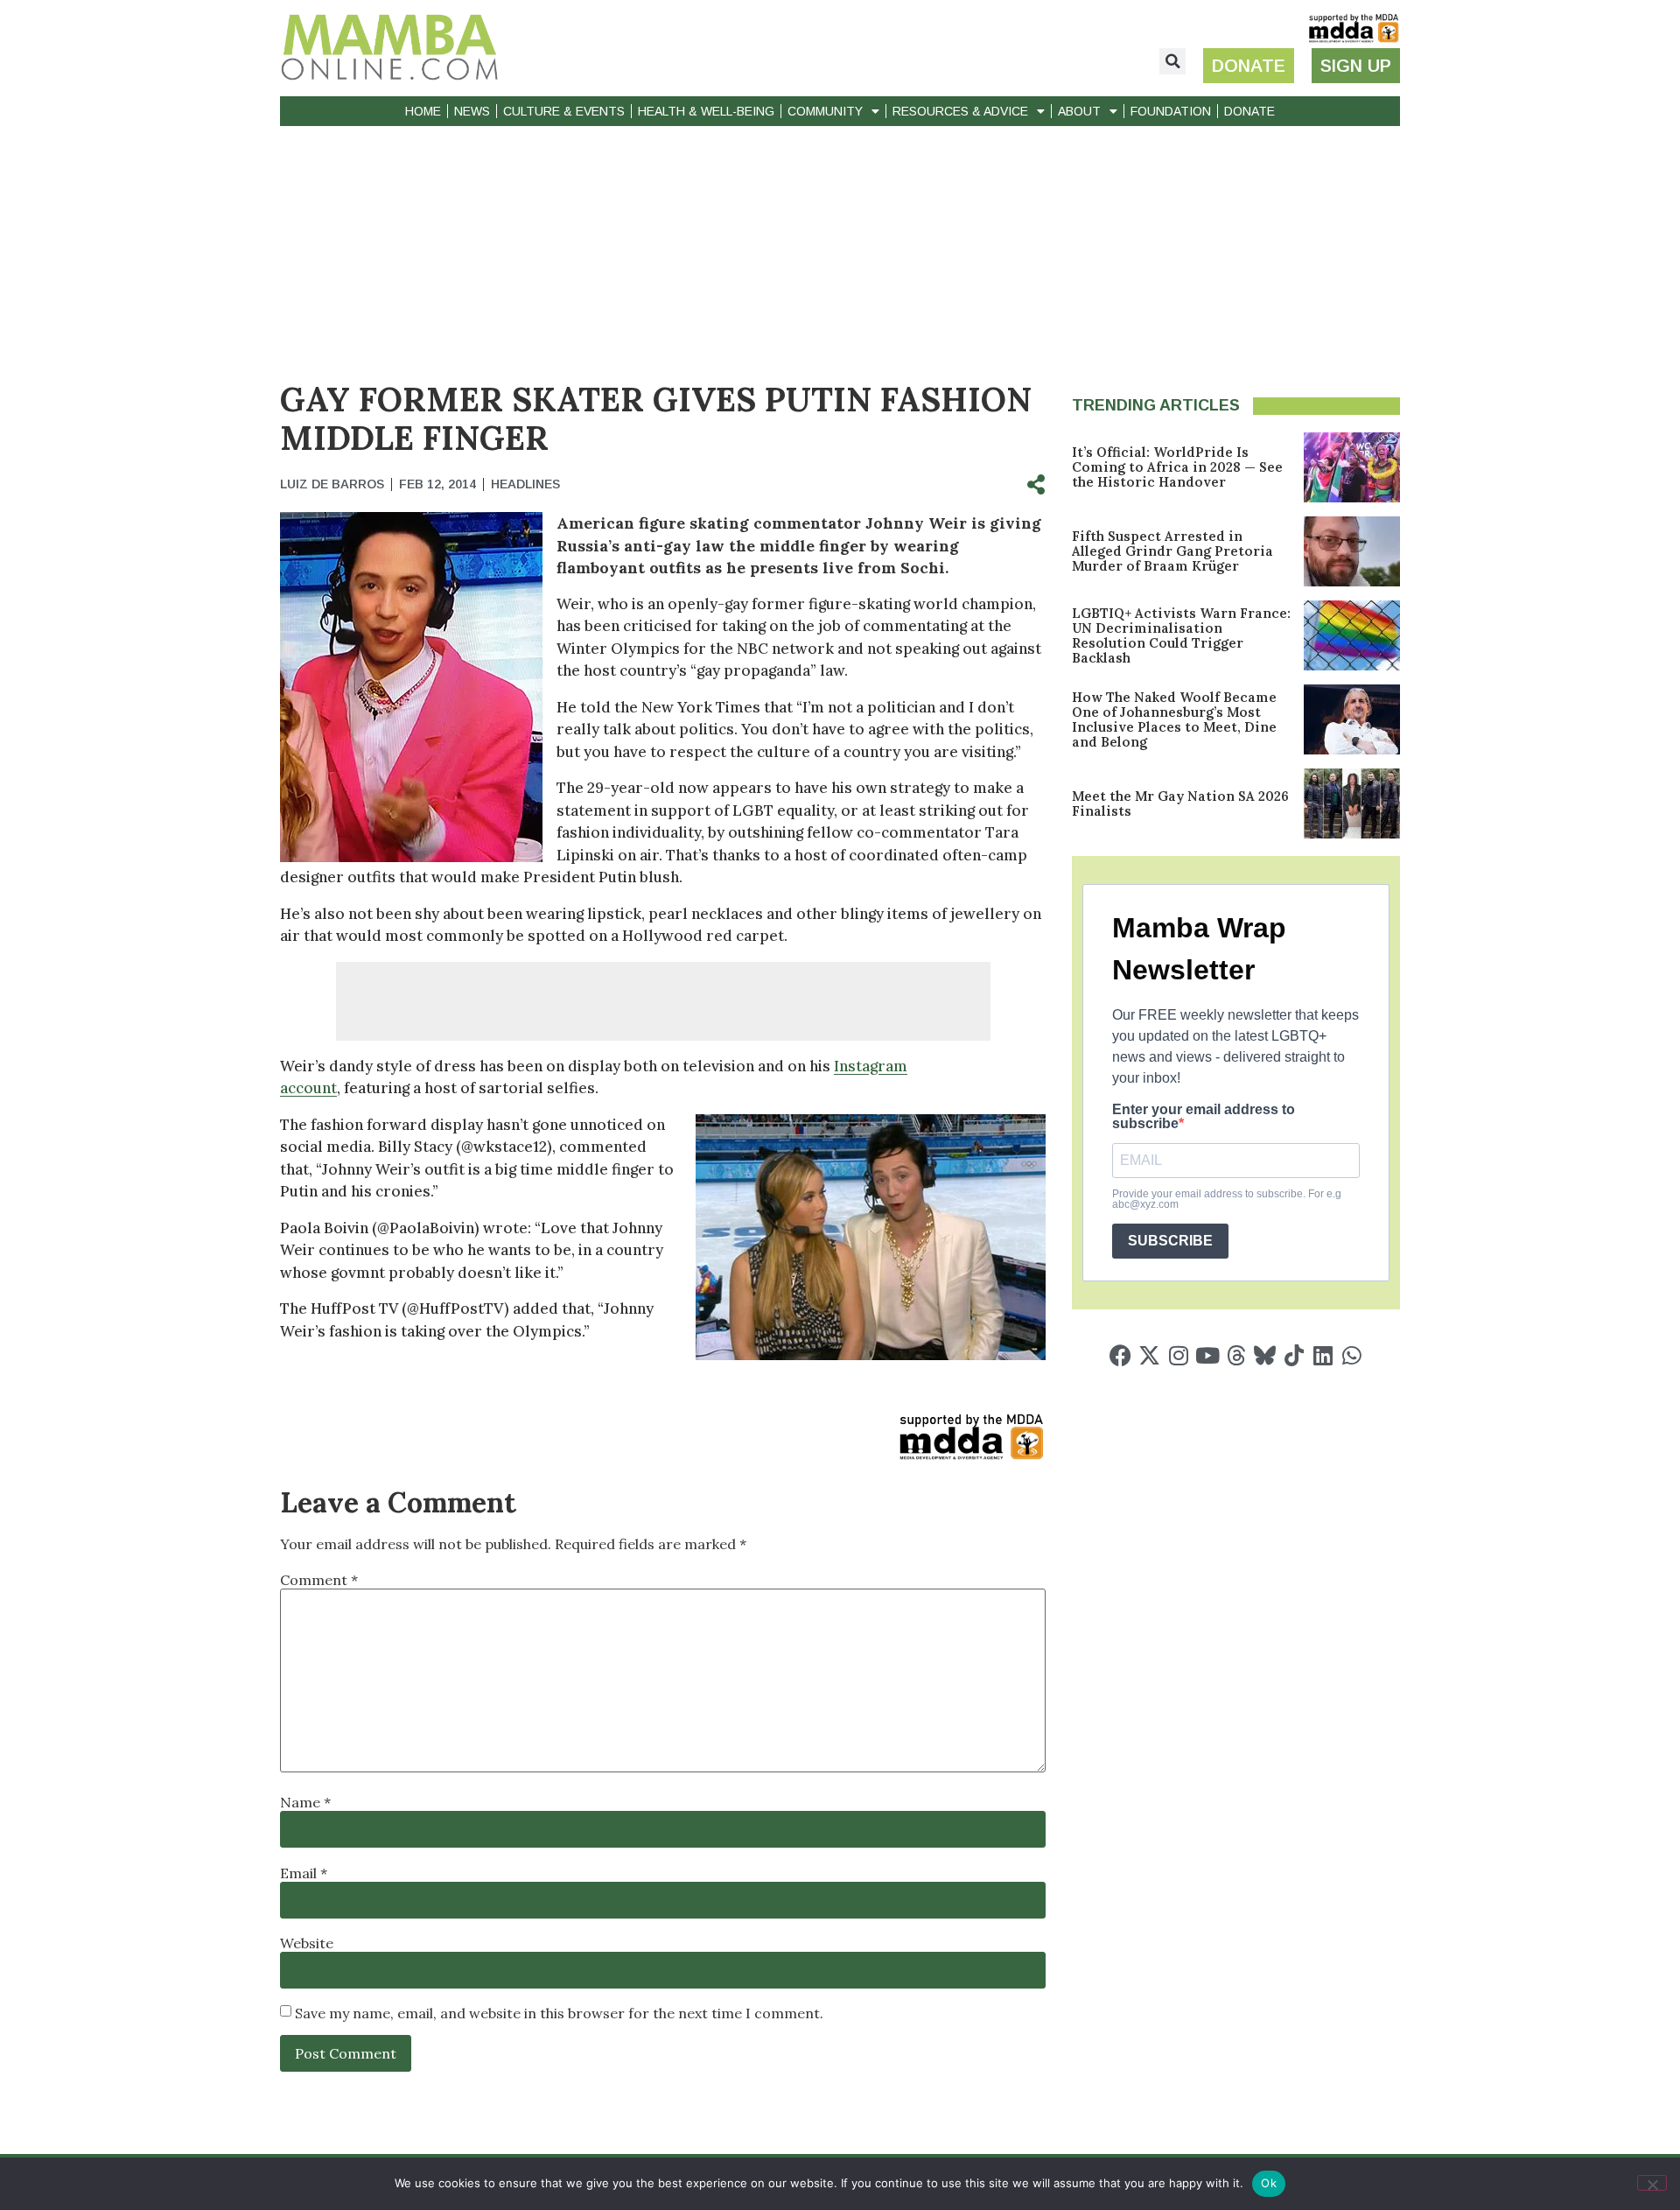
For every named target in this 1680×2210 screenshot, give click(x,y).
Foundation (1171, 111)
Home (423, 111)
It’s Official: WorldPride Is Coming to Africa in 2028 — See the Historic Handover (1177, 467)
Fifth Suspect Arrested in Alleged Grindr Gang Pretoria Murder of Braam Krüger (1172, 551)
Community (825, 111)
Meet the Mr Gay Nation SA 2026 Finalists (1180, 803)
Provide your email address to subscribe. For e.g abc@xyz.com (1227, 1199)
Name (305, 1802)
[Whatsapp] (1351, 1355)
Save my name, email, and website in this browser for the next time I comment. (559, 2013)
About (1079, 111)
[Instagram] (1178, 1355)
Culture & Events (564, 111)
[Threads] (1236, 1355)
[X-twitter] (1149, 1355)
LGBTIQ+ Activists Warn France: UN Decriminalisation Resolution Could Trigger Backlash (1181, 635)
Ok (1269, 2183)
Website (307, 1943)
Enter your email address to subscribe (1204, 1117)
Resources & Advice (960, 111)
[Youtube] (1207, 1355)
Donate (1249, 111)
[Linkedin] (1323, 1355)
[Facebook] (1120, 1355)
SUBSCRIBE (1170, 1241)
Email (304, 1873)
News (472, 111)
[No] (1652, 2183)
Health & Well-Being (706, 111)
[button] (1172, 61)
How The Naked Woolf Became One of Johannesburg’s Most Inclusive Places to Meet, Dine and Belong (1174, 719)
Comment (319, 1580)
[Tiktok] (1294, 1355)
